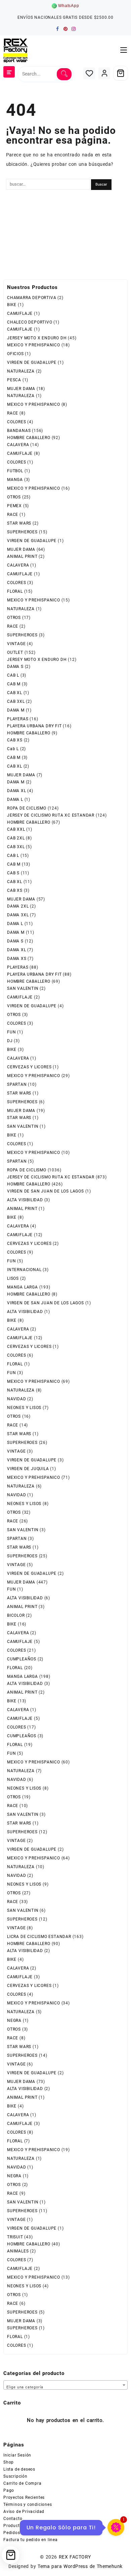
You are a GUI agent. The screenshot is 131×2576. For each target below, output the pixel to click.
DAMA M (16, 710)
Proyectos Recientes (24, 2497)
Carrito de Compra (23, 2483)
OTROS (14, 497)
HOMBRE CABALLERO (29, 438)
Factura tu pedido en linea (31, 2540)
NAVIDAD (17, 1399)
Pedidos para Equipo (25, 2533)
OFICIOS (15, 354)
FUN (11, 1032)
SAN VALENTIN (23, 988)
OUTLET (15, 652)
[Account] (104, 73)
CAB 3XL (16, 701)
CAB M (14, 684)
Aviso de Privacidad (24, 2512)
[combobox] (65, 2385)
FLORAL (15, 591)
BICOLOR (16, 1615)
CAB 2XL (16, 838)
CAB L (13, 675)
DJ (10, 1041)
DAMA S (15, 667)
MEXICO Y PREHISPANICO (34, 345)
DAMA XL (17, 791)
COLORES (17, 422)
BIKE (12, 305)
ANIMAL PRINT (22, 556)
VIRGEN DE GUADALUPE (32, 362)
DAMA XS (17, 959)
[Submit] (64, 74)
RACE (13, 413)
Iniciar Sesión (17, 2455)
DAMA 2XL (18, 906)
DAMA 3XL (18, 915)
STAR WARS (19, 523)
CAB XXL (16, 829)
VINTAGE (16, 644)
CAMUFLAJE (20, 313)
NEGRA (14, 2021)
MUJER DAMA (21, 389)
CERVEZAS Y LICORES (29, 1067)
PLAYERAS (18, 719)
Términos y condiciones (28, 2505)
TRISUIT (15, 2237)
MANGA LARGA (23, 1287)
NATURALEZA (21, 371)
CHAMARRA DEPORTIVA (32, 298)
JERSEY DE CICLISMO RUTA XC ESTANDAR (51, 815)
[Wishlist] (89, 73)
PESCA (14, 380)
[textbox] (65, 2386)
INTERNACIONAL (24, 1270)
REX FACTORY (75, 2557)
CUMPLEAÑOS (22, 1659)
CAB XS (15, 740)
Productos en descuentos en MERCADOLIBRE (49, 2526)
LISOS (13, 1278)
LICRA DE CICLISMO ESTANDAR (39, 1937)
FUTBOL (15, 471)
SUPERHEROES (22, 532)
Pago (9, 2490)
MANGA (15, 480)
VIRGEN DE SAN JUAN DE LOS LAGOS (46, 1191)
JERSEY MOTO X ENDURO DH (37, 338)
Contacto (13, 2519)
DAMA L (15, 799)
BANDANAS (19, 431)
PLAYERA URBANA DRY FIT (34, 726)
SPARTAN (17, 1084)
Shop (9, 2462)
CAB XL (15, 693)
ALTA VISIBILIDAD (25, 1200)
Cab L (13, 749)
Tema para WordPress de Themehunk (80, 2566)
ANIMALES (18, 2251)
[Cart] (121, 73)
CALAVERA (18, 445)
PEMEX (14, 506)
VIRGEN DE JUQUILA (28, 1469)
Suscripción (15, 2476)
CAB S (13, 873)
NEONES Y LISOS (24, 1408)
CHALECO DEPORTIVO (30, 322)
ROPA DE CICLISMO (27, 808)
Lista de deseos (19, 2469)
